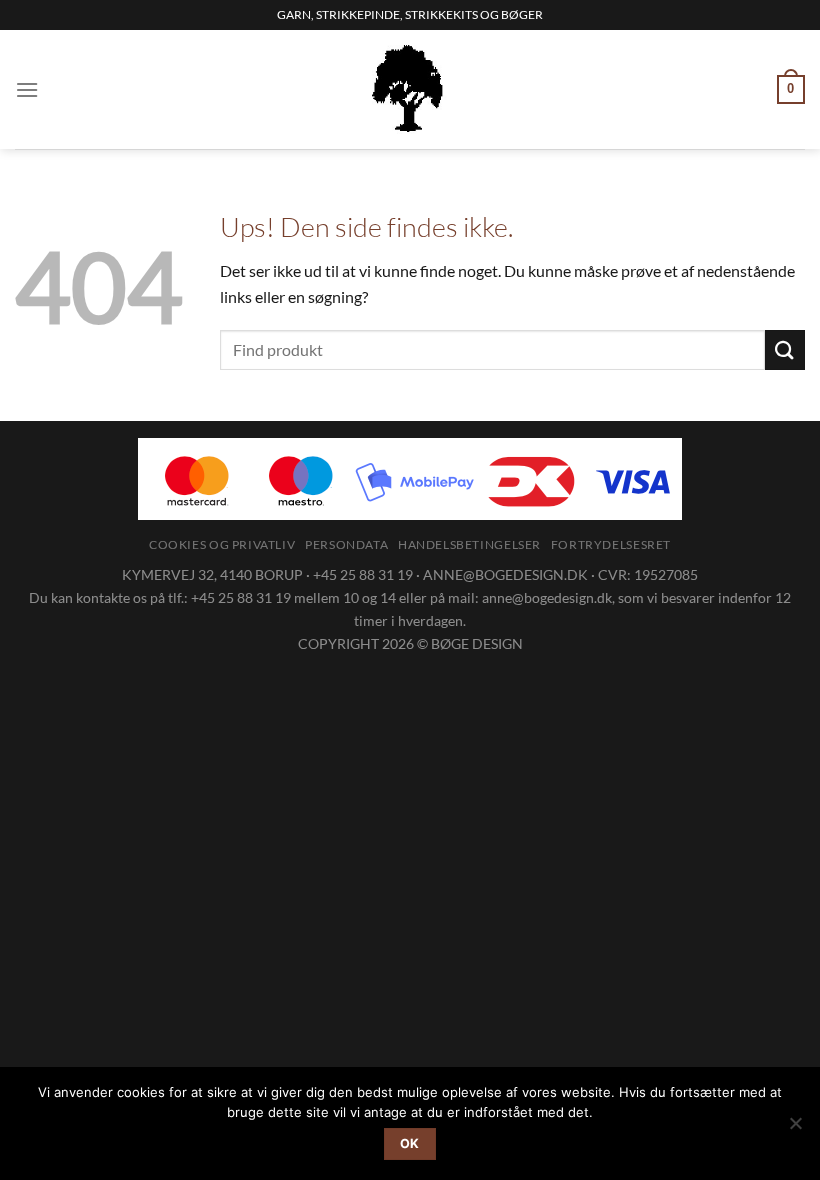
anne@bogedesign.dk (547, 597)
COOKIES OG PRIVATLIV (222, 544)
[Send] (785, 349)
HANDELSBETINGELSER (469, 544)
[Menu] (27, 89)
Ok (410, 1143)
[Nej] (795, 1129)
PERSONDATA (346, 544)
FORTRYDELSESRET (611, 544)
